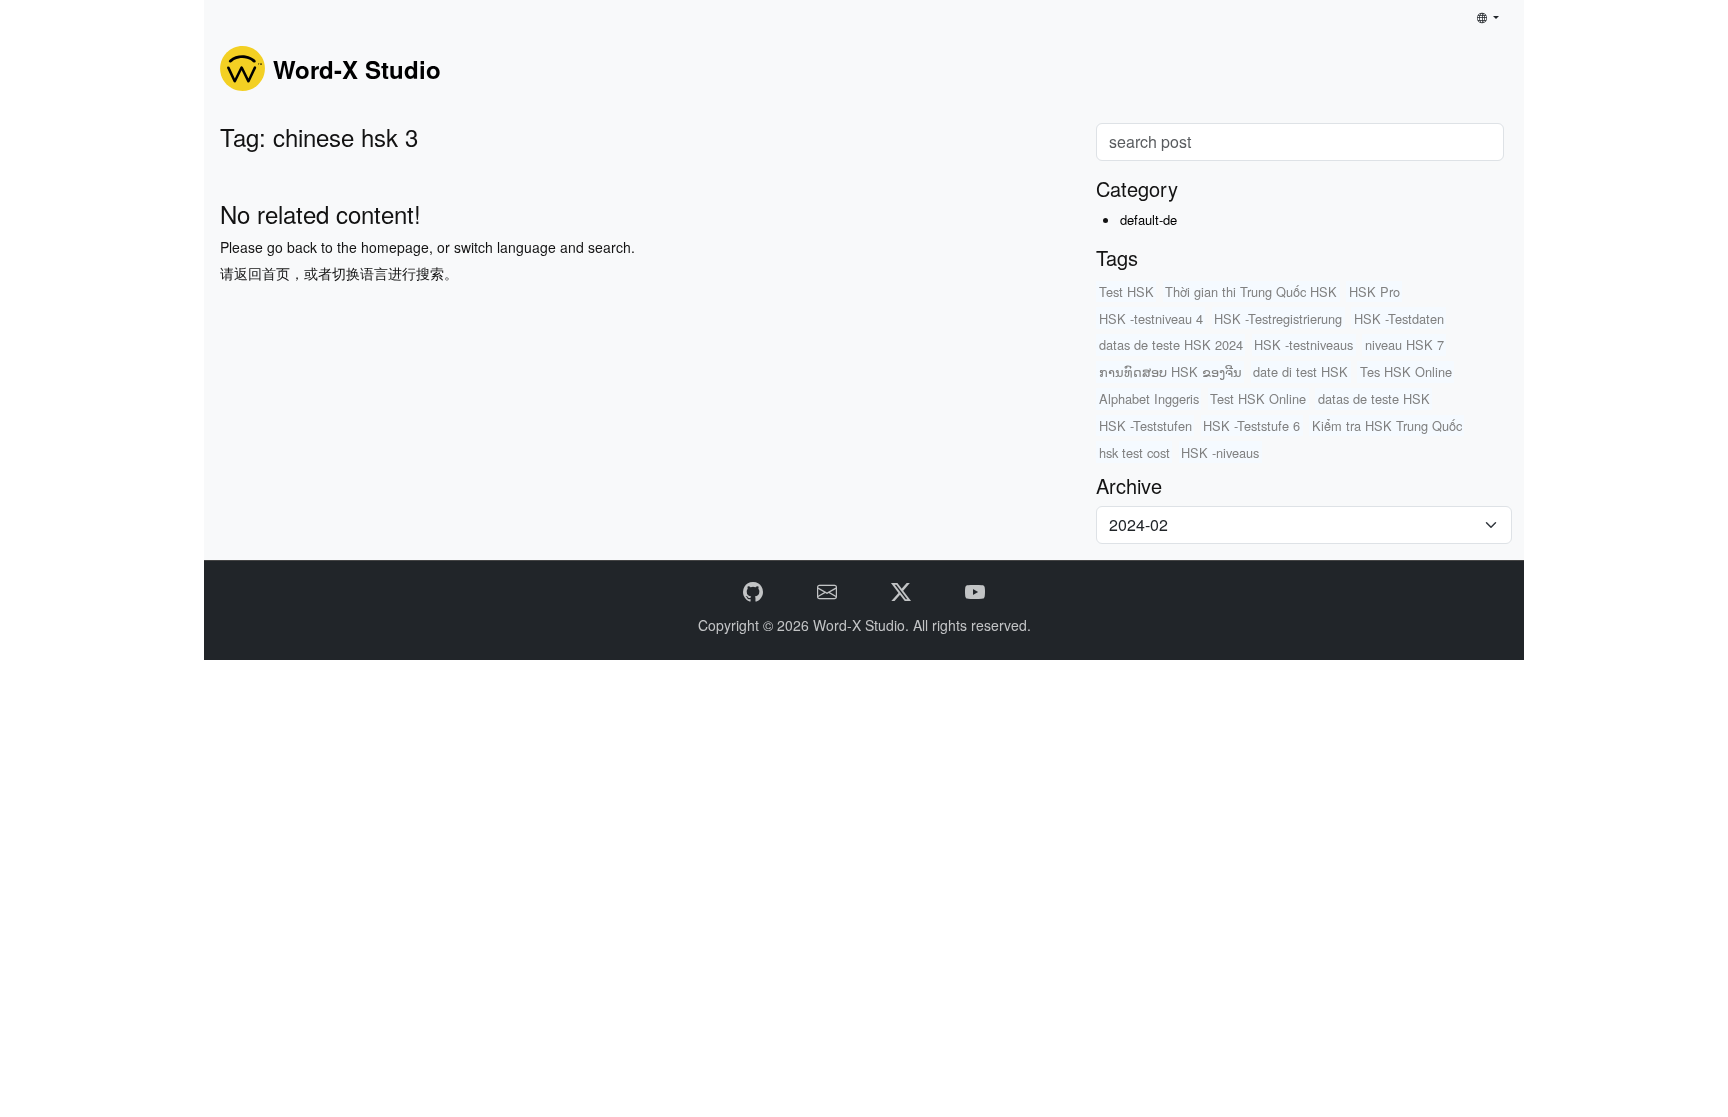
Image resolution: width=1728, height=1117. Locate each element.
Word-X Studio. (863, 625)
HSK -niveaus (1220, 452)
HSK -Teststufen (1145, 425)
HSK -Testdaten (1399, 318)
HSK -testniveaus (1303, 344)
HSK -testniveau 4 (1151, 318)
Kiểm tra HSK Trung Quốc (1387, 425)
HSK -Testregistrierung (1278, 318)
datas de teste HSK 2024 (1171, 344)
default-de (1148, 219)
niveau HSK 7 (1404, 344)
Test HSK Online (1258, 398)
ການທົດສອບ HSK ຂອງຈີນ (1170, 371)
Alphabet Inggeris (1149, 398)
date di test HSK (1300, 371)
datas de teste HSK (1374, 398)
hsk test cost (1134, 452)
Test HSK (1126, 291)
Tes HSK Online (1406, 371)
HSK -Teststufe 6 (1251, 425)
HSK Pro (1374, 291)
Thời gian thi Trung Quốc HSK (1251, 291)
